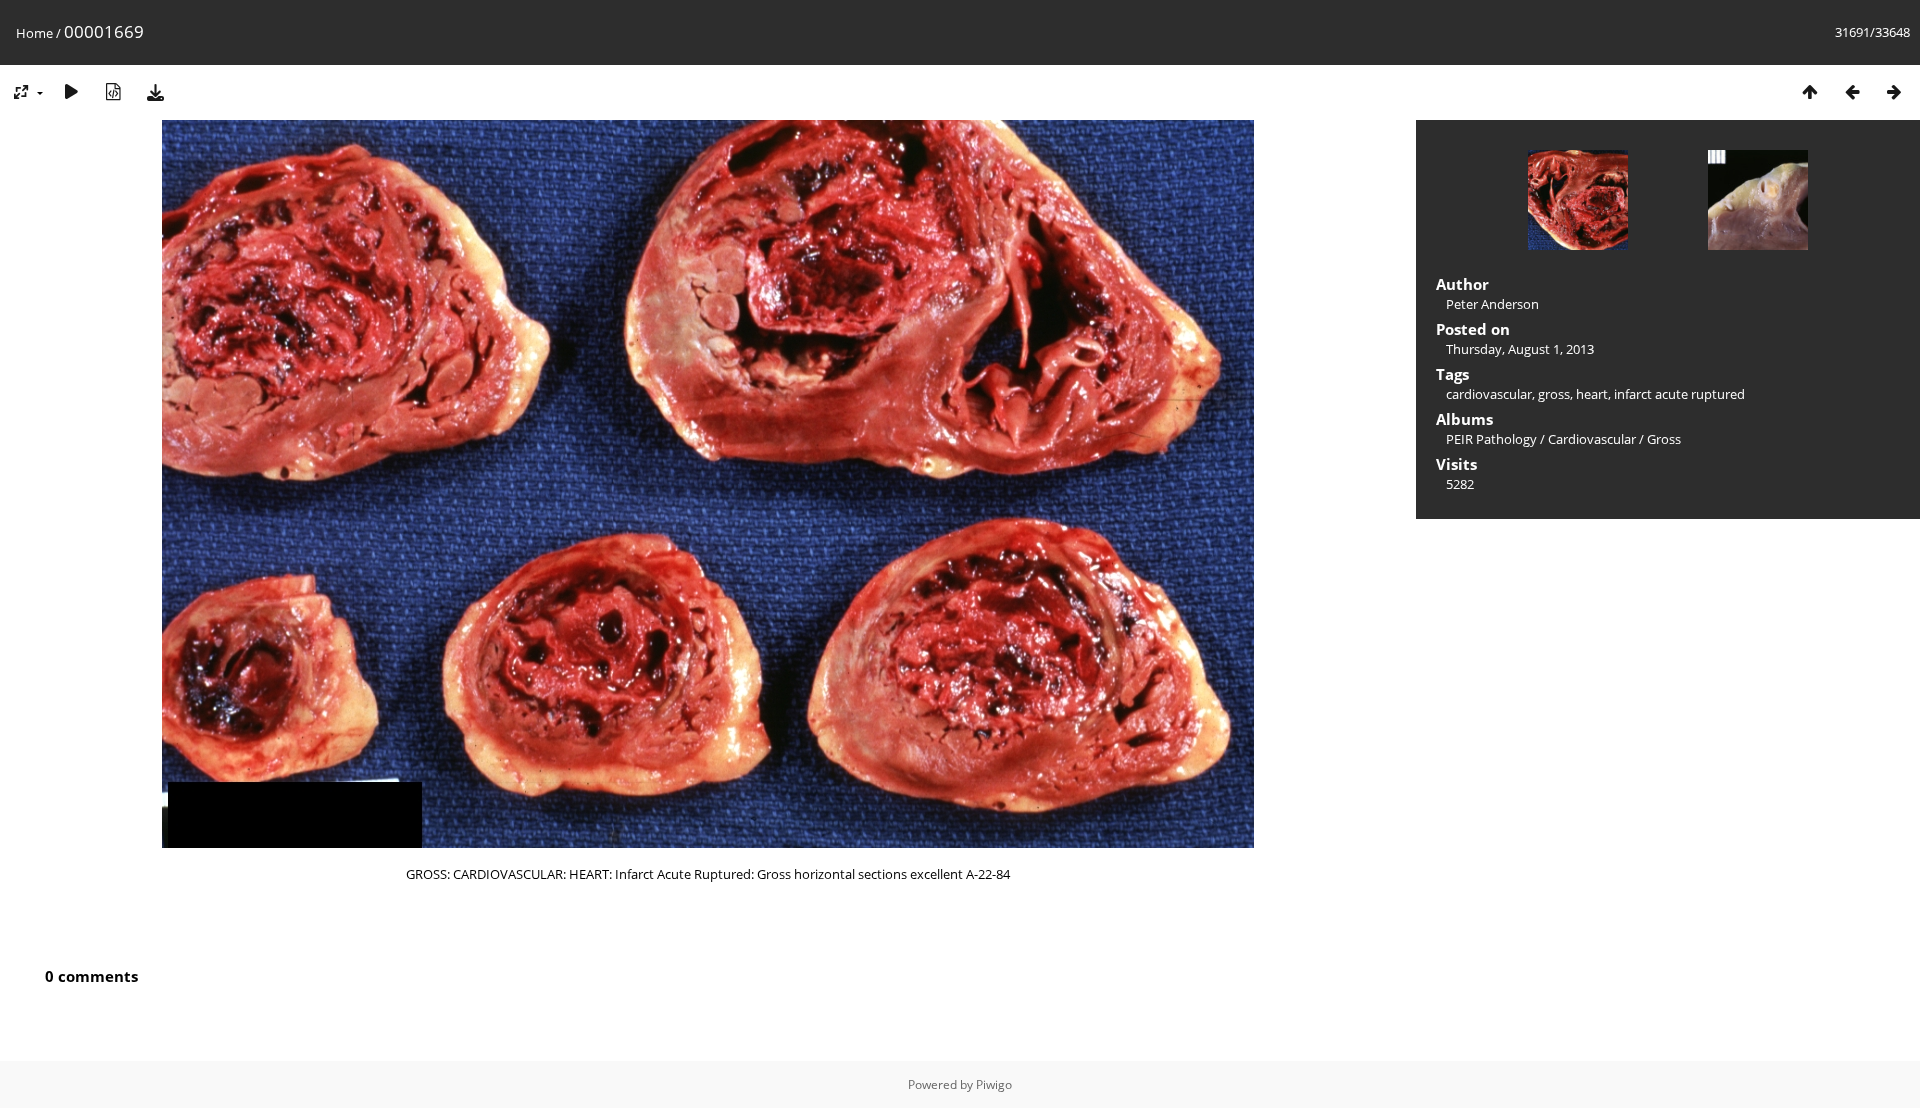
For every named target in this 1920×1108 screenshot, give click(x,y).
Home (34, 33)
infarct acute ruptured (1679, 394)
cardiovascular (1489, 394)
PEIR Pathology (1491, 439)
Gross (1664, 439)
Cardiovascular (1592, 439)
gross (1554, 394)
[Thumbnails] (1810, 91)
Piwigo (994, 1084)
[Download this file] (155, 91)
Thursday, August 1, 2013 (1520, 349)
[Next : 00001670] (1894, 91)
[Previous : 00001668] (1852, 91)
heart (1592, 394)
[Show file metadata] (113, 91)
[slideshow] (71, 91)
